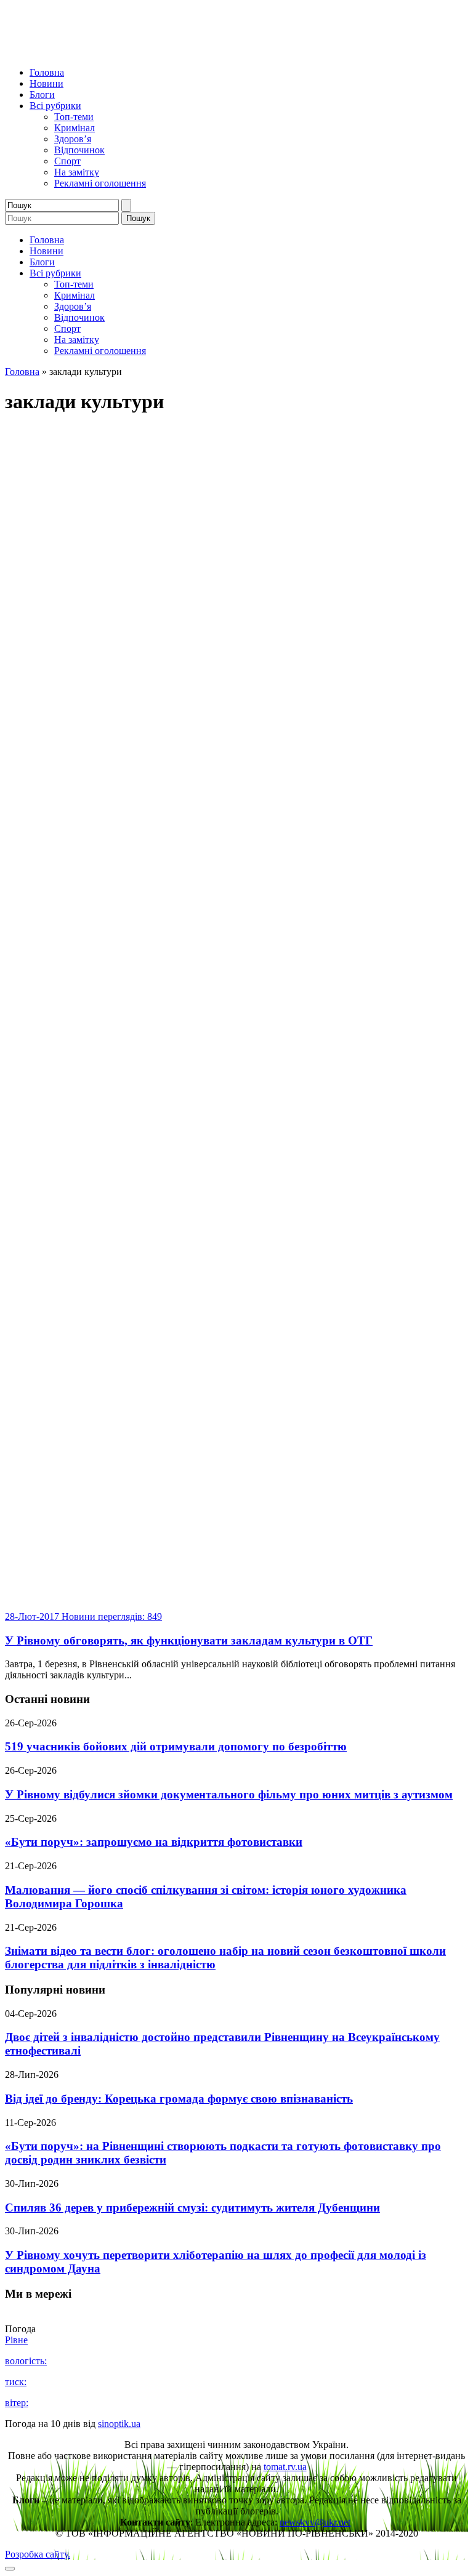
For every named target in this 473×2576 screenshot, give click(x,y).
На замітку (77, 172)
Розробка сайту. (38, 2554)
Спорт (67, 161)
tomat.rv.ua (285, 2467)
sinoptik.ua (119, 2424)
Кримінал (75, 128)
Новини (46, 83)
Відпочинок (79, 150)
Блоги (42, 95)
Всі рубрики (55, 106)
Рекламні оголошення (100, 183)
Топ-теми (74, 117)
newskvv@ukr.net (315, 2522)
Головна (47, 72)
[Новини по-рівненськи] (159, 51)
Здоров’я (73, 139)
